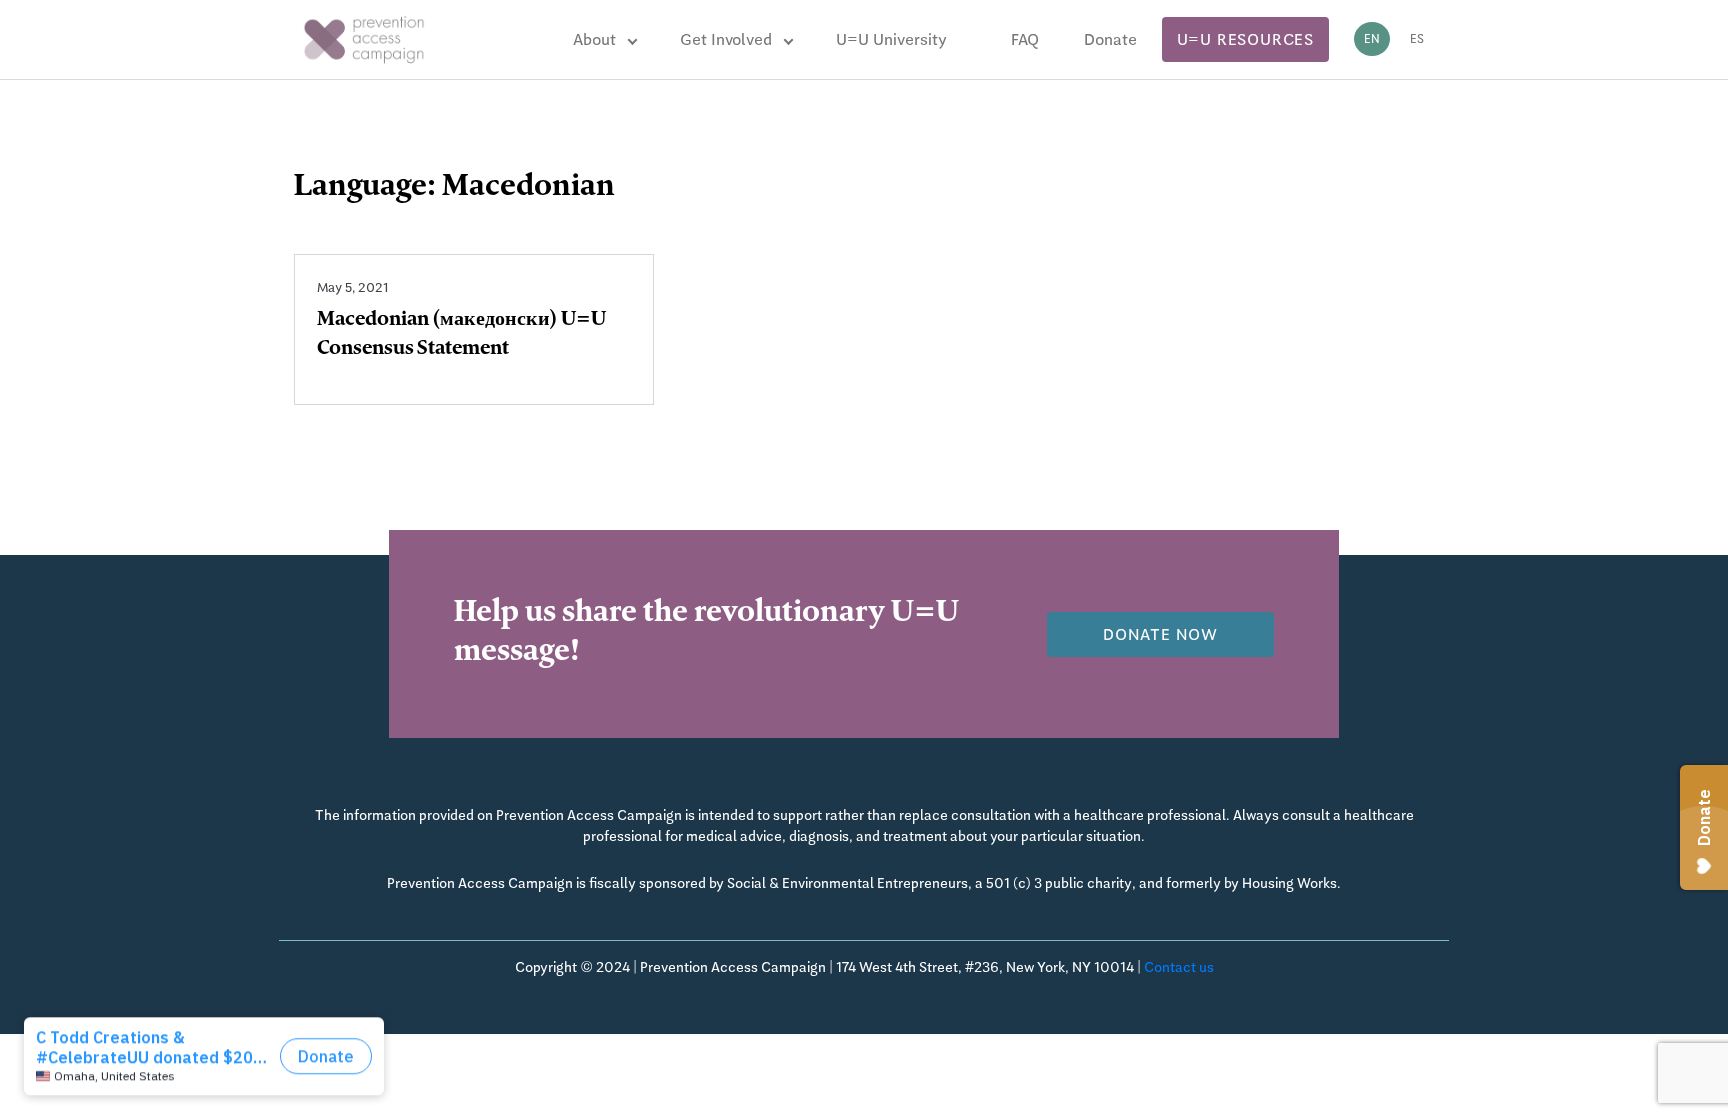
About (594, 39)
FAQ (1025, 39)
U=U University (891, 39)
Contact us (1179, 967)
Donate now (1160, 634)
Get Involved (726, 39)
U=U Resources (1245, 39)
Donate (1110, 39)
